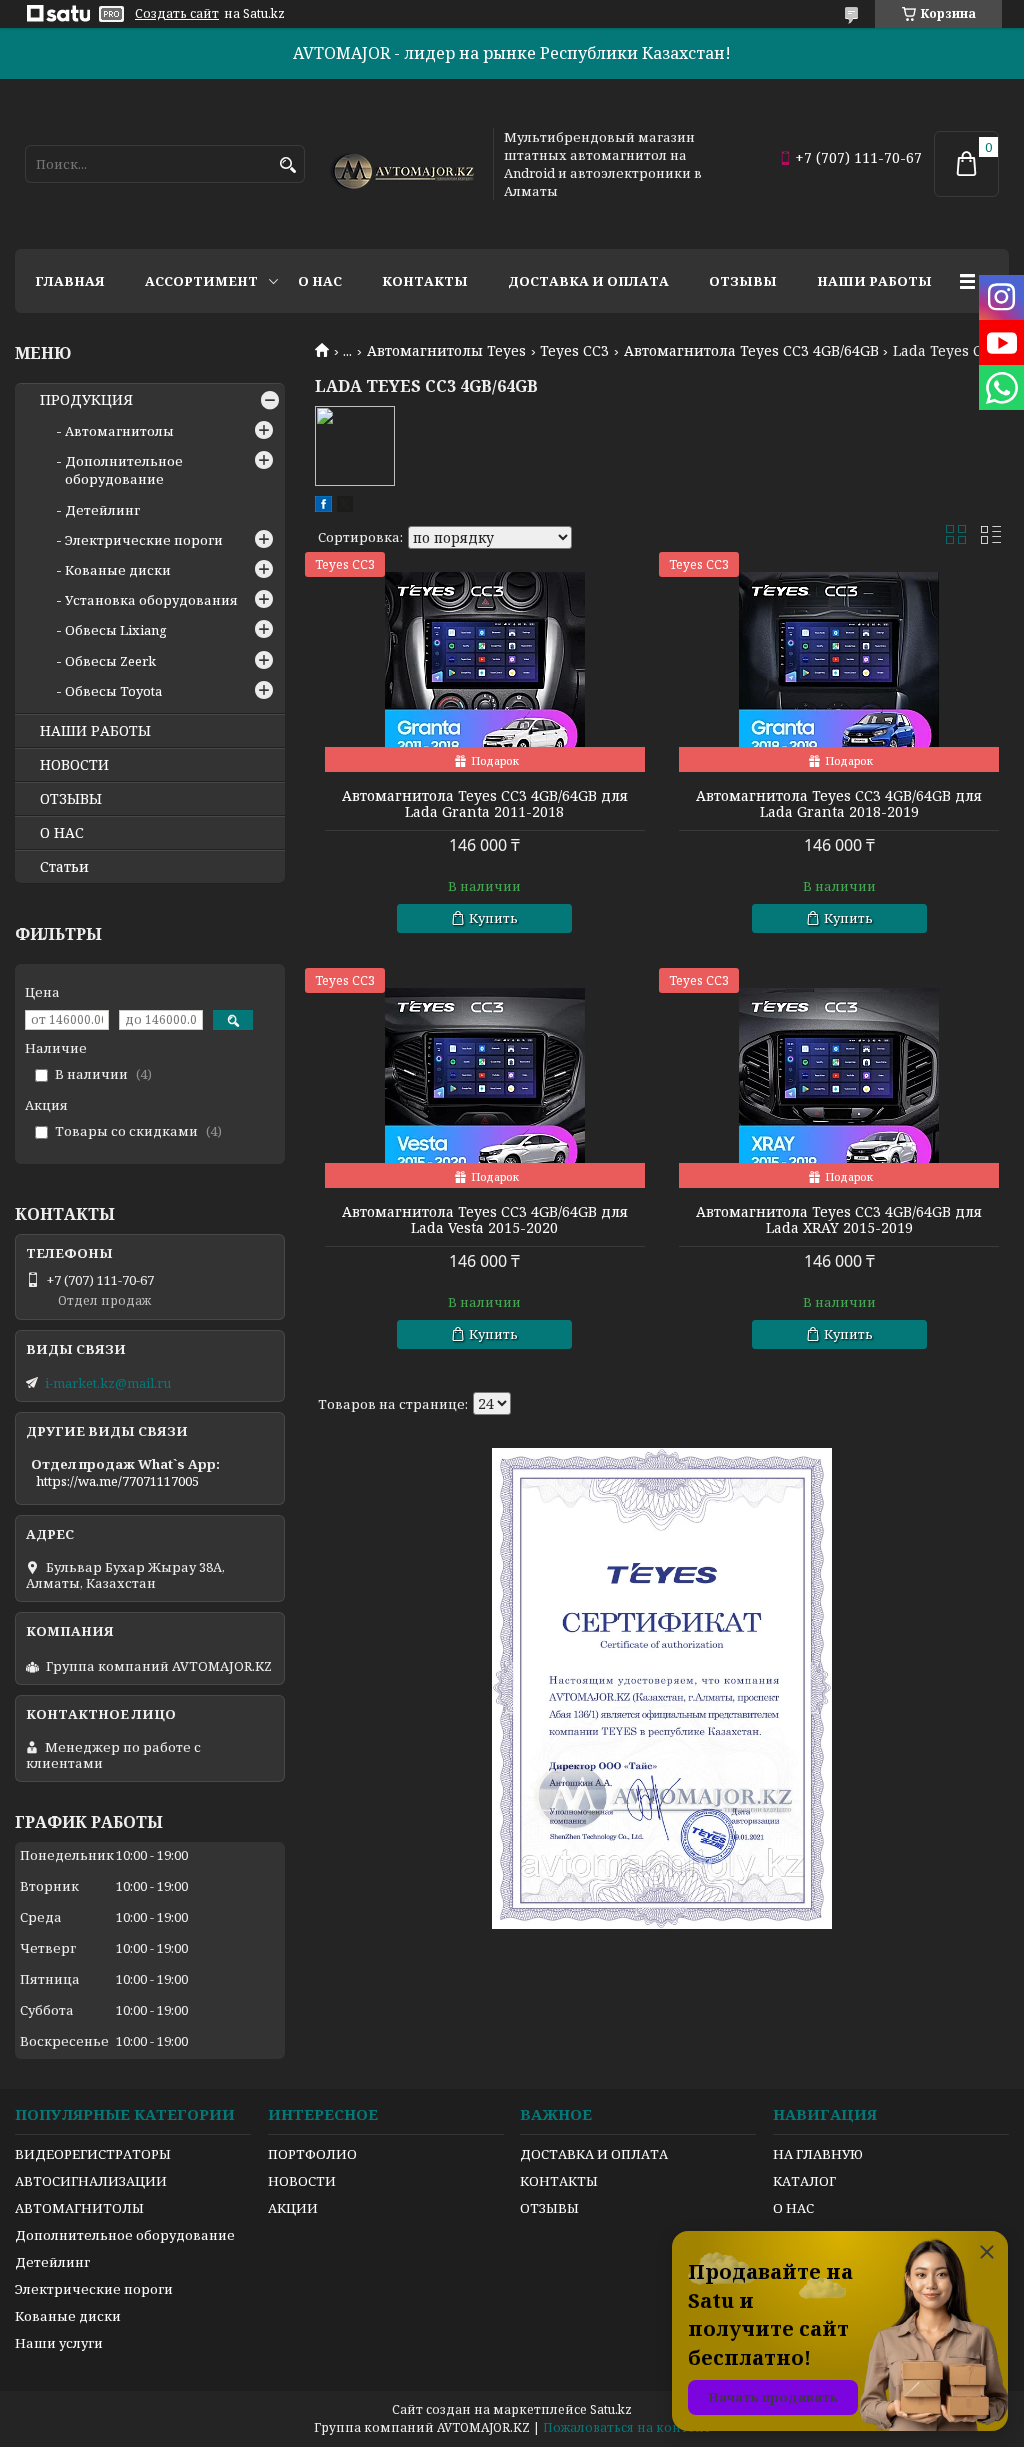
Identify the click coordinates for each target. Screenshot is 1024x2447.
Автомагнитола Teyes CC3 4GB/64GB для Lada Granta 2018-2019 (839, 804)
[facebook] (323, 507)
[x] (345, 507)
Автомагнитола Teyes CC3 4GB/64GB (751, 351)
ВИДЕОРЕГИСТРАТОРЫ (93, 2154)
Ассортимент (201, 281)
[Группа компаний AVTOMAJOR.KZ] (400, 164)
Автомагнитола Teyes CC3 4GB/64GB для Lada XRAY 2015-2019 (839, 1220)
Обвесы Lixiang (116, 630)
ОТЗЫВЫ (71, 799)
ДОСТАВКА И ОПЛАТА (594, 2154)
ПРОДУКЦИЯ (86, 400)
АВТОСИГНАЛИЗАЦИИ (91, 2181)
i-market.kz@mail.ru (108, 1383)
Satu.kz (611, 2409)
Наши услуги (59, 2343)
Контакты (425, 281)
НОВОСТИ (74, 765)
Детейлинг (102, 510)
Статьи (64, 867)
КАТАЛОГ (804, 2181)
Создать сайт (177, 14)
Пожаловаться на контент (627, 2427)
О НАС (62, 833)
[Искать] (287, 165)
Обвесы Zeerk (110, 661)
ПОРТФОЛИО (312, 2154)
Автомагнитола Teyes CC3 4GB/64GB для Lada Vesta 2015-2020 (485, 1220)
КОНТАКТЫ (559, 2181)
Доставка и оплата (588, 281)
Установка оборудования (151, 600)
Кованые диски (118, 570)
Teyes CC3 (574, 351)
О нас (320, 281)
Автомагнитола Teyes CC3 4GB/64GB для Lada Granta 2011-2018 (485, 804)
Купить (493, 918)
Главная (70, 281)
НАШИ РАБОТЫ (95, 731)
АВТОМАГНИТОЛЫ (79, 2208)
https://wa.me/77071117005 (117, 1481)
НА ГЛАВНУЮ (818, 2154)
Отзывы (743, 281)
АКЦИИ (293, 2208)
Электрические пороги (144, 540)
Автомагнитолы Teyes (446, 351)
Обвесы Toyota (113, 691)
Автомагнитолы (119, 431)
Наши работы (874, 281)
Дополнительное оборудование (124, 470)
